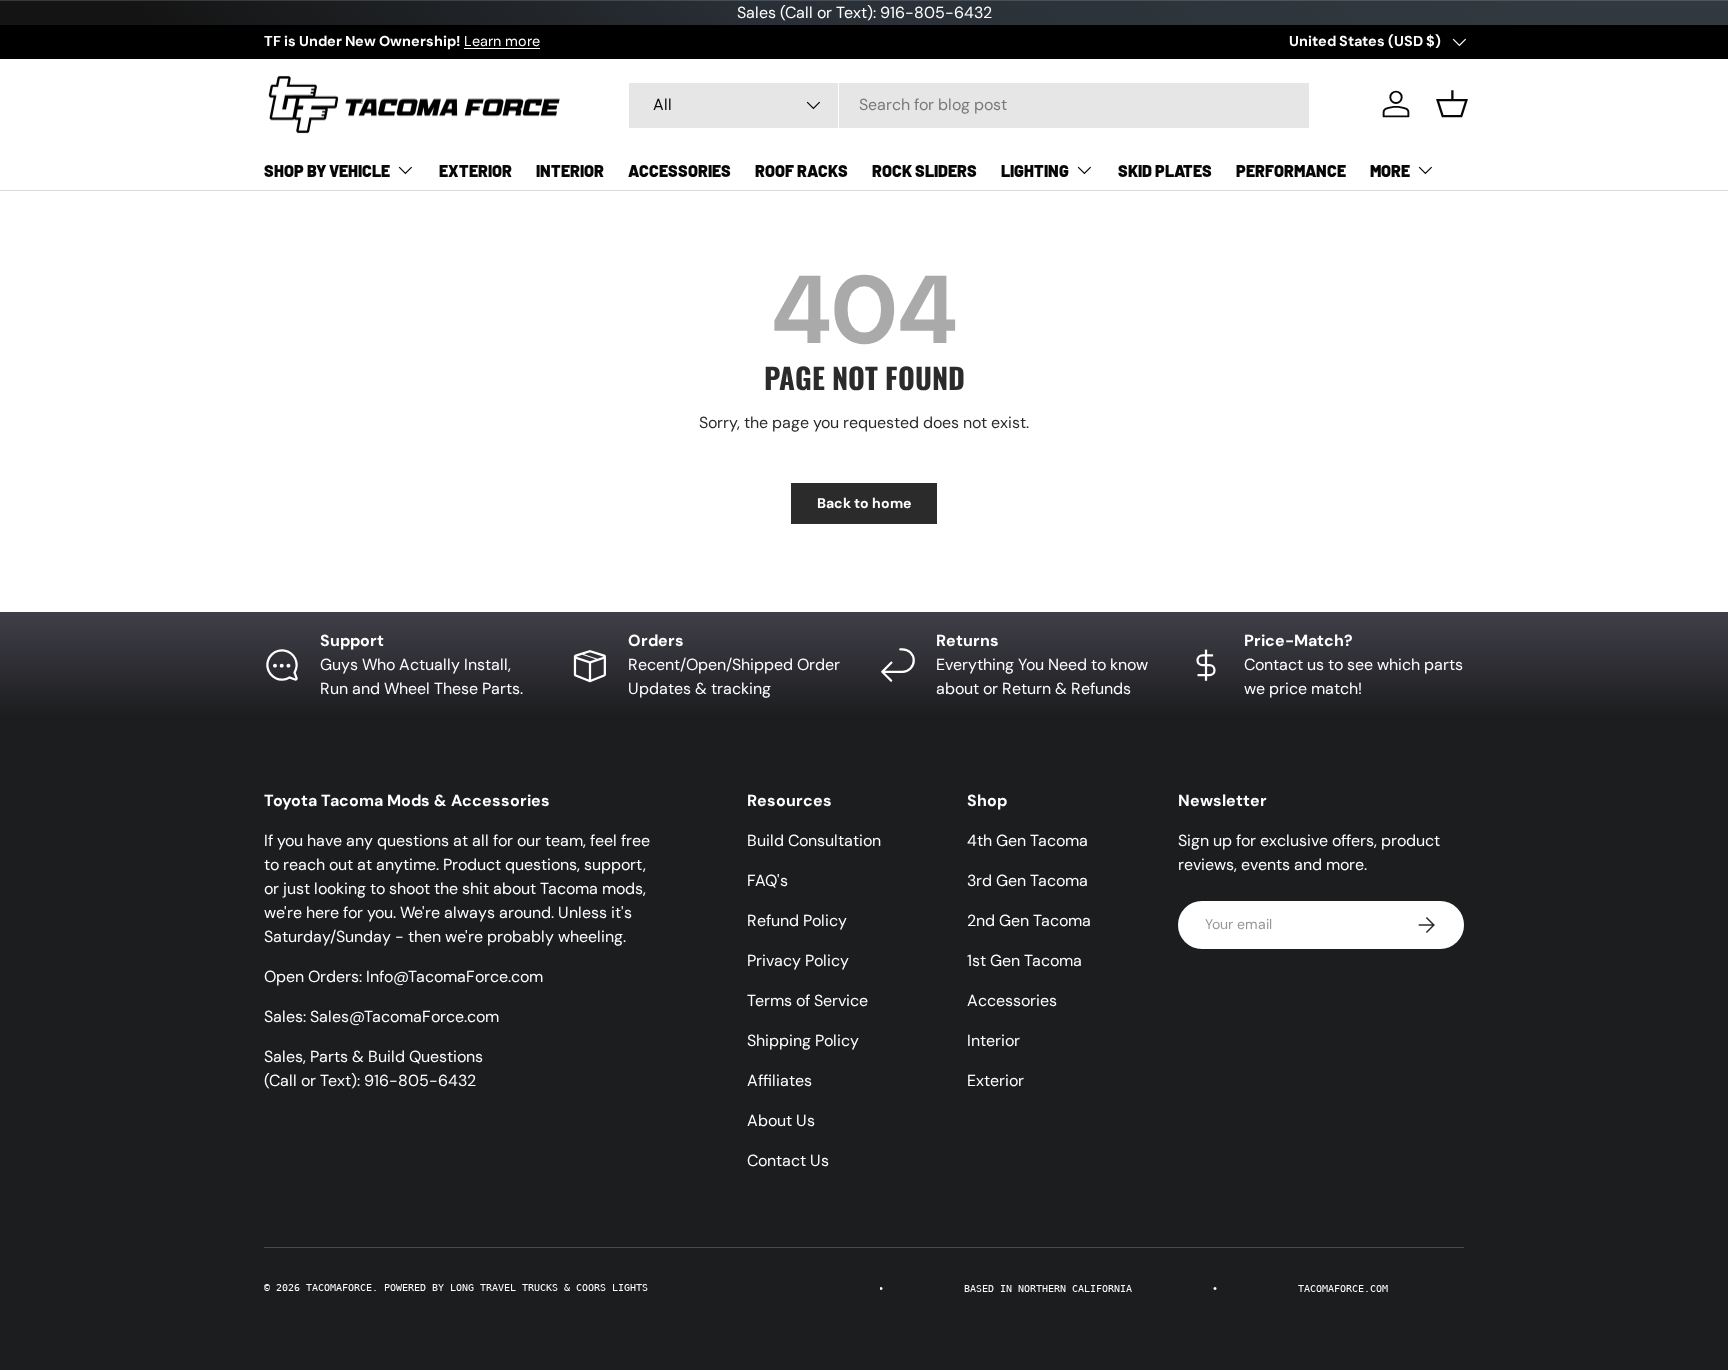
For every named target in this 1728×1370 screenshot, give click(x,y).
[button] (1452, 104)
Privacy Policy (798, 960)
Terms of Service (807, 1000)
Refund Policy (797, 920)
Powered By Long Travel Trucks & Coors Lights (516, 1287)
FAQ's (767, 880)
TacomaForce (339, 1287)
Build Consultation (814, 840)
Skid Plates (1165, 170)
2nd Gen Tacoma (1029, 920)
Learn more (502, 41)
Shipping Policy (803, 1040)
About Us (781, 1120)
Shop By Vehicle (327, 170)
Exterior (475, 170)
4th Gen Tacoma (1027, 840)
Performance (1291, 170)
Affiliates (779, 1080)
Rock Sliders (924, 170)
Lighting (1035, 170)
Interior (570, 170)
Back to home (864, 503)
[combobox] (969, 104)
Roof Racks (801, 170)
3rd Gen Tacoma (1027, 880)
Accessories (679, 170)
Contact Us (788, 1160)
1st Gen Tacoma (1024, 960)
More (1390, 170)
